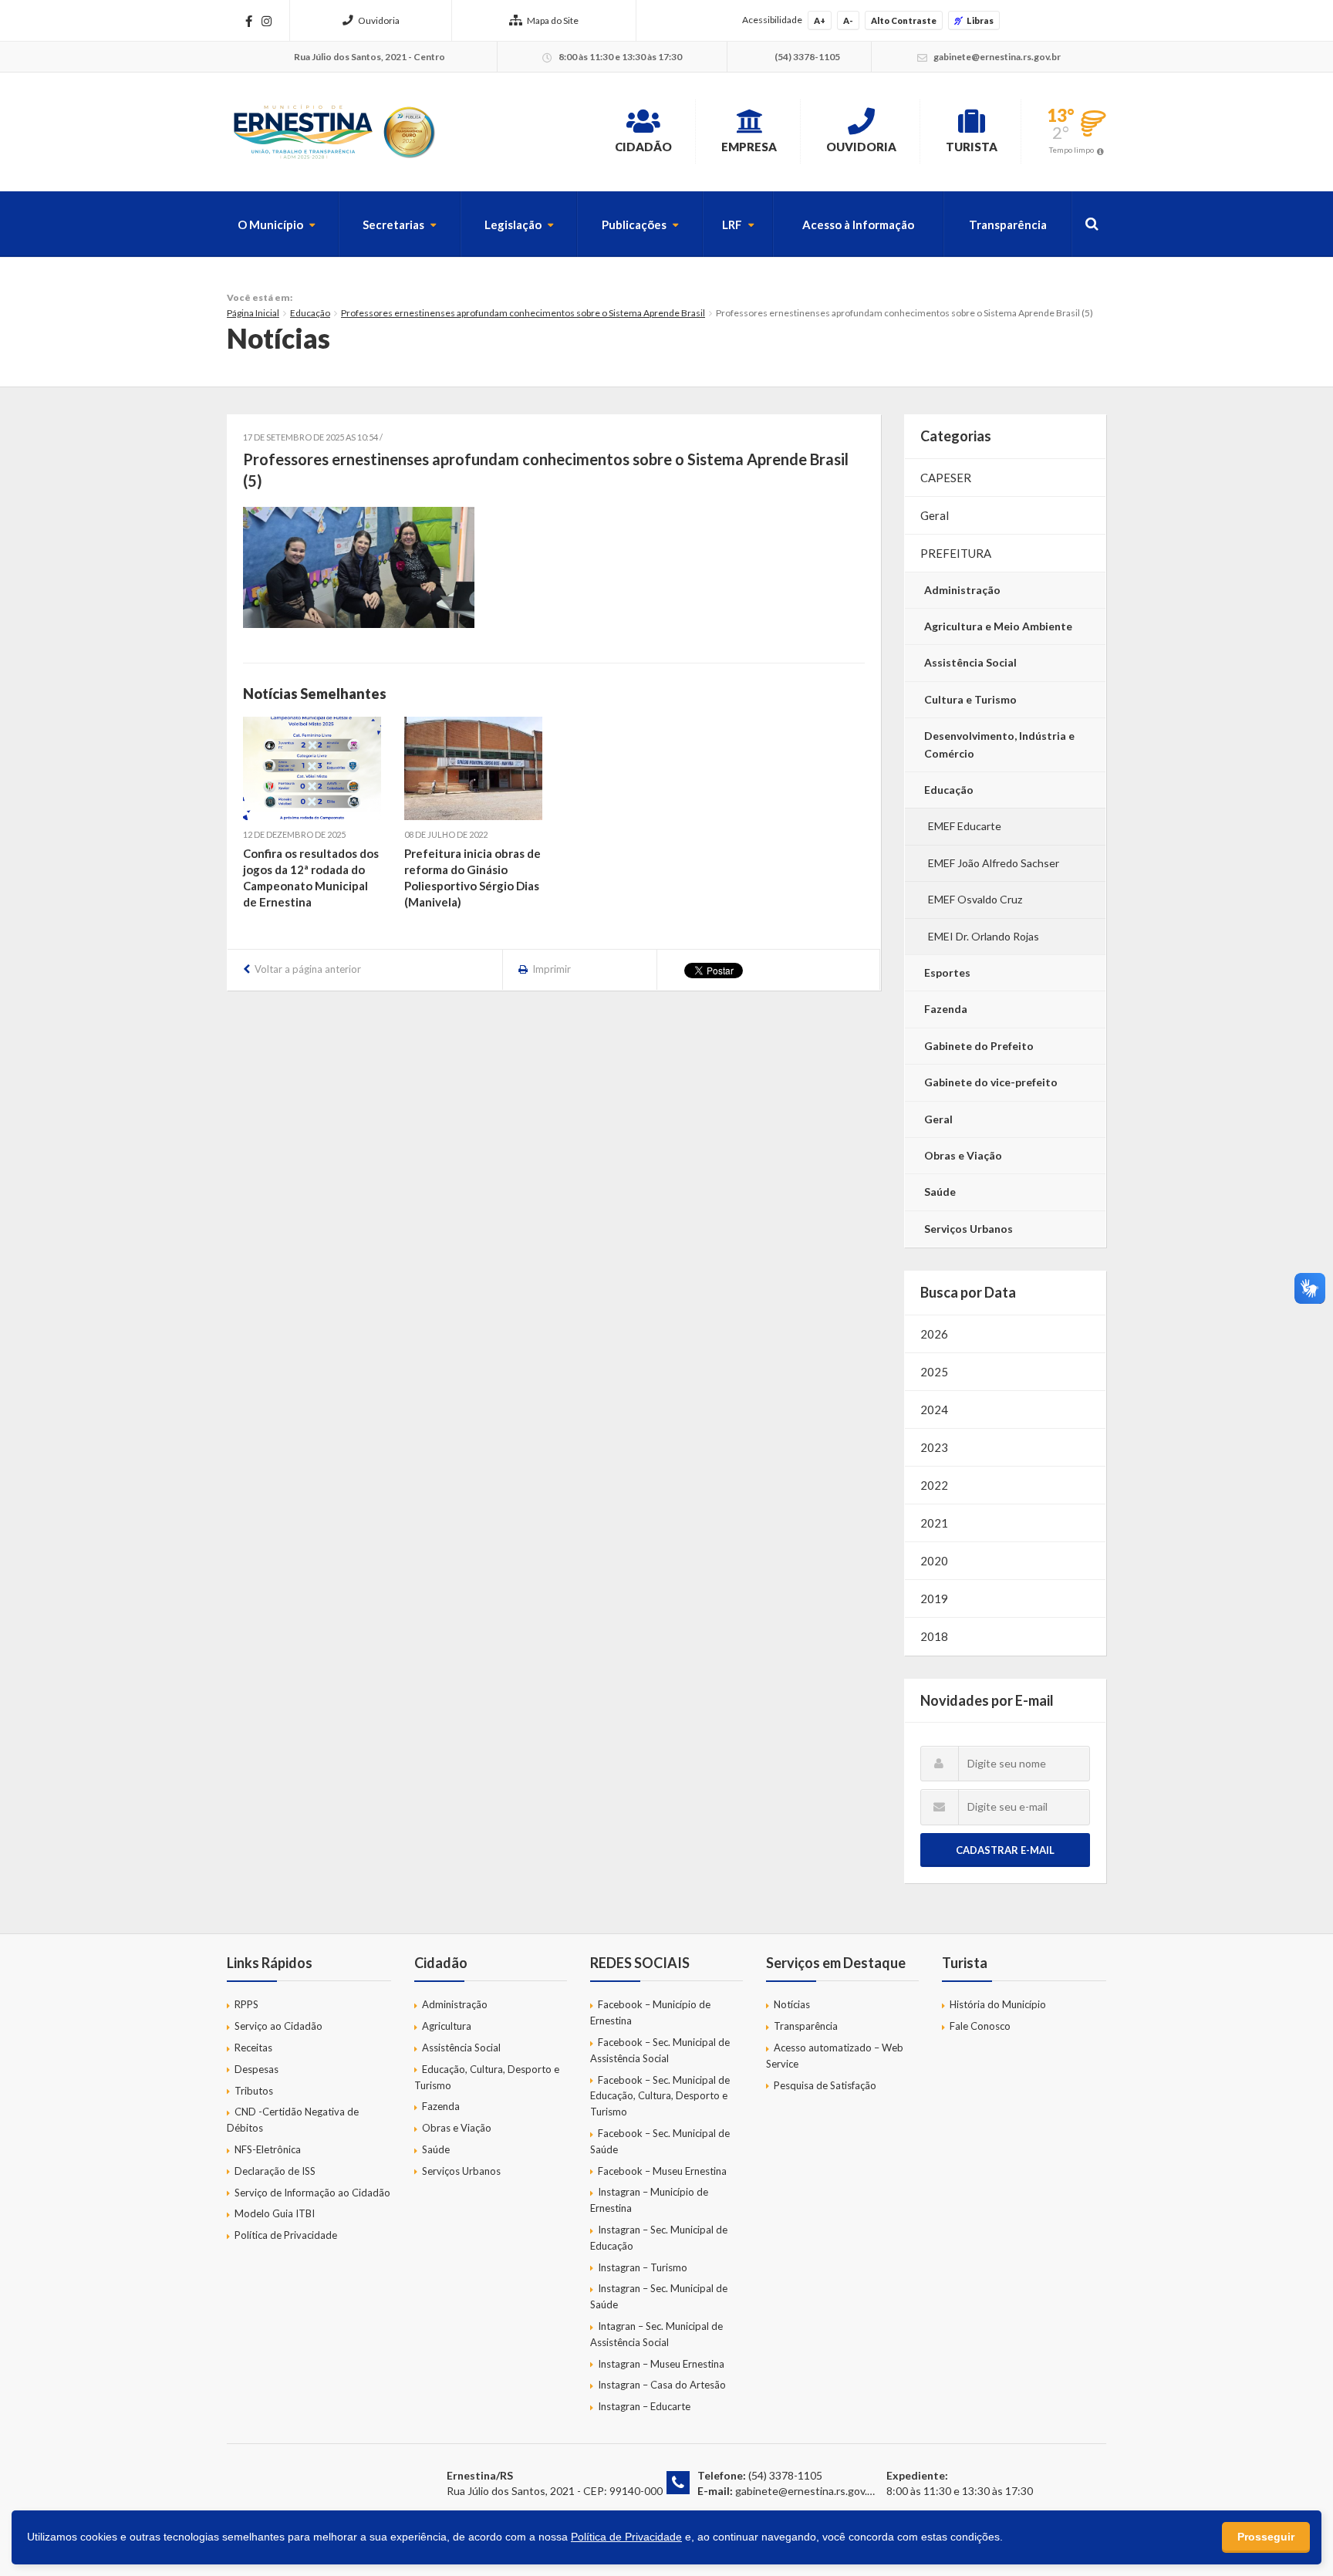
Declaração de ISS (275, 2171)
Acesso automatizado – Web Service (835, 2056)
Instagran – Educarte (644, 2406)
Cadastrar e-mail (1005, 1850)
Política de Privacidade (286, 2235)
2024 (934, 1410)
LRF (732, 225)
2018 (934, 1636)
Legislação (513, 225)
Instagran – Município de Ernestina (649, 2200)
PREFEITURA (956, 553)
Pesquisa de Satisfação (825, 2085)
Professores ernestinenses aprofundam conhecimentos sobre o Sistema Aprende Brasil (523, 313)
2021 (934, 1523)
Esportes (947, 972)
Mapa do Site (553, 20)
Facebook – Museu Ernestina (662, 2171)
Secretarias (393, 225)
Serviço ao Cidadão (278, 2026)
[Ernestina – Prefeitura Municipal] (333, 132)
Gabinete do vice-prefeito (991, 1082)
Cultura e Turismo (970, 699)
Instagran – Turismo (643, 2267)
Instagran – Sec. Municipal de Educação (659, 2238)
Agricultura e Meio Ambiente (998, 626)
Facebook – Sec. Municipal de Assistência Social (660, 2050)
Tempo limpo (1071, 150)
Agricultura (447, 2026)
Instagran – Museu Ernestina (661, 2364)
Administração (962, 590)
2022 (934, 1485)
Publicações (634, 225)
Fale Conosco (980, 2026)
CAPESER (946, 478)
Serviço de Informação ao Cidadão (312, 2193)
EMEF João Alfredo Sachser (994, 863)
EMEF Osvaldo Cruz (975, 899)
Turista (972, 147)
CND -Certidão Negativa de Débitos (293, 2120)
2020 (934, 1561)
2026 (934, 1334)
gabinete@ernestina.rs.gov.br (806, 2491)
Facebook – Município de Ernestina (650, 2012)
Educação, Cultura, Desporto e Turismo (487, 2077)
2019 (934, 1599)
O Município (270, 225)
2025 (934, 1372)
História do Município (998, 2004)
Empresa (749, 147)
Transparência (1008, 225)
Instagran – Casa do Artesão (662, 2385)
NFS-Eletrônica (268, 2149)
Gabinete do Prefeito (979, 1046)
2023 (934, 1447)
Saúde (940, 1192)
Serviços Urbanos (969, 1229)
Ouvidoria (379, 20)
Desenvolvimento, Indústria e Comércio (999, 744)
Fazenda (946, 1009)
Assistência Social (970, 662)
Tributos (254, 2091)
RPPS (246, 2004)
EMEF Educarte (965, 826)
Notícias (792, 2004)
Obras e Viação (963, 1155)
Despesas (256, 2069)
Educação (310, 313)
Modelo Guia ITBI (275, 2213)
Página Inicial (253, 313)
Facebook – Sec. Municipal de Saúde (660, 2141)
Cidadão (643, 147)
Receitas (253, 2048)
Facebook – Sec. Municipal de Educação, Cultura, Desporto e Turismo (660, 2096)
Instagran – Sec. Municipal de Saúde (659, 2296)
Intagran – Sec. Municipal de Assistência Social (656, 2334)
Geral (935, 515)
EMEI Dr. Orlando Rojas (984, 936)
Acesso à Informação (858, 225)
